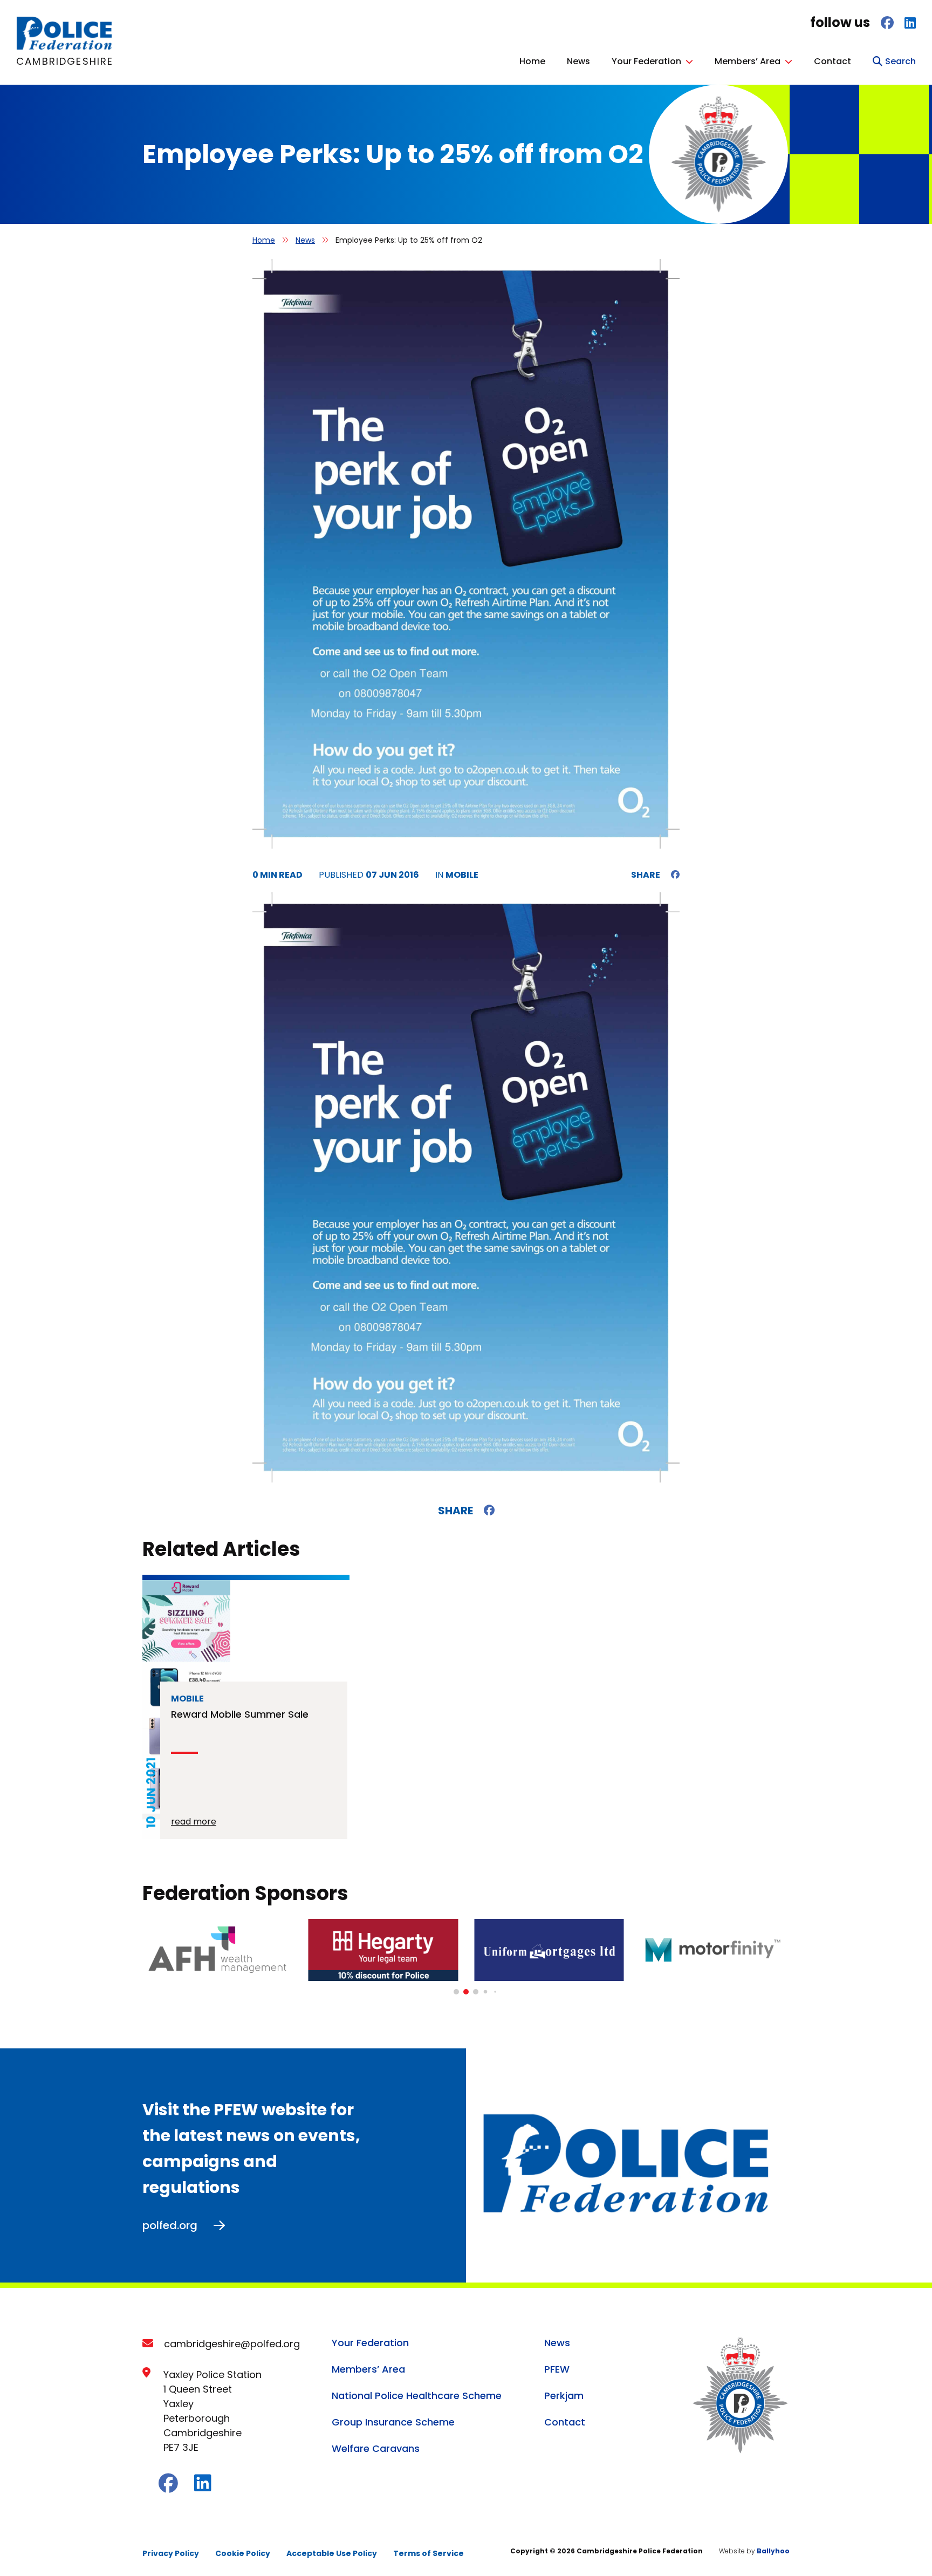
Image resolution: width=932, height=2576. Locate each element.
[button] (456, 1992)
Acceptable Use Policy (332, 2553)
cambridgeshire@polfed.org (232, 2344)
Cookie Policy (243, 2553)
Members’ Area (748, 61)
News (578, 61)
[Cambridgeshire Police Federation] (65, 47)
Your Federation (646, 61)
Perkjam (564, 2396)
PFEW (557, 2369)
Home (532, 61)
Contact (832, 61)
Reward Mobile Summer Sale (240, 1714)
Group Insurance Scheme (393, 2422)
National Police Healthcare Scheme (417, 2396)
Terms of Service (429, 2553)
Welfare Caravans (376, 2448)
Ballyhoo (773, 2551)
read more (194, 1822)
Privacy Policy (171, 2553)
